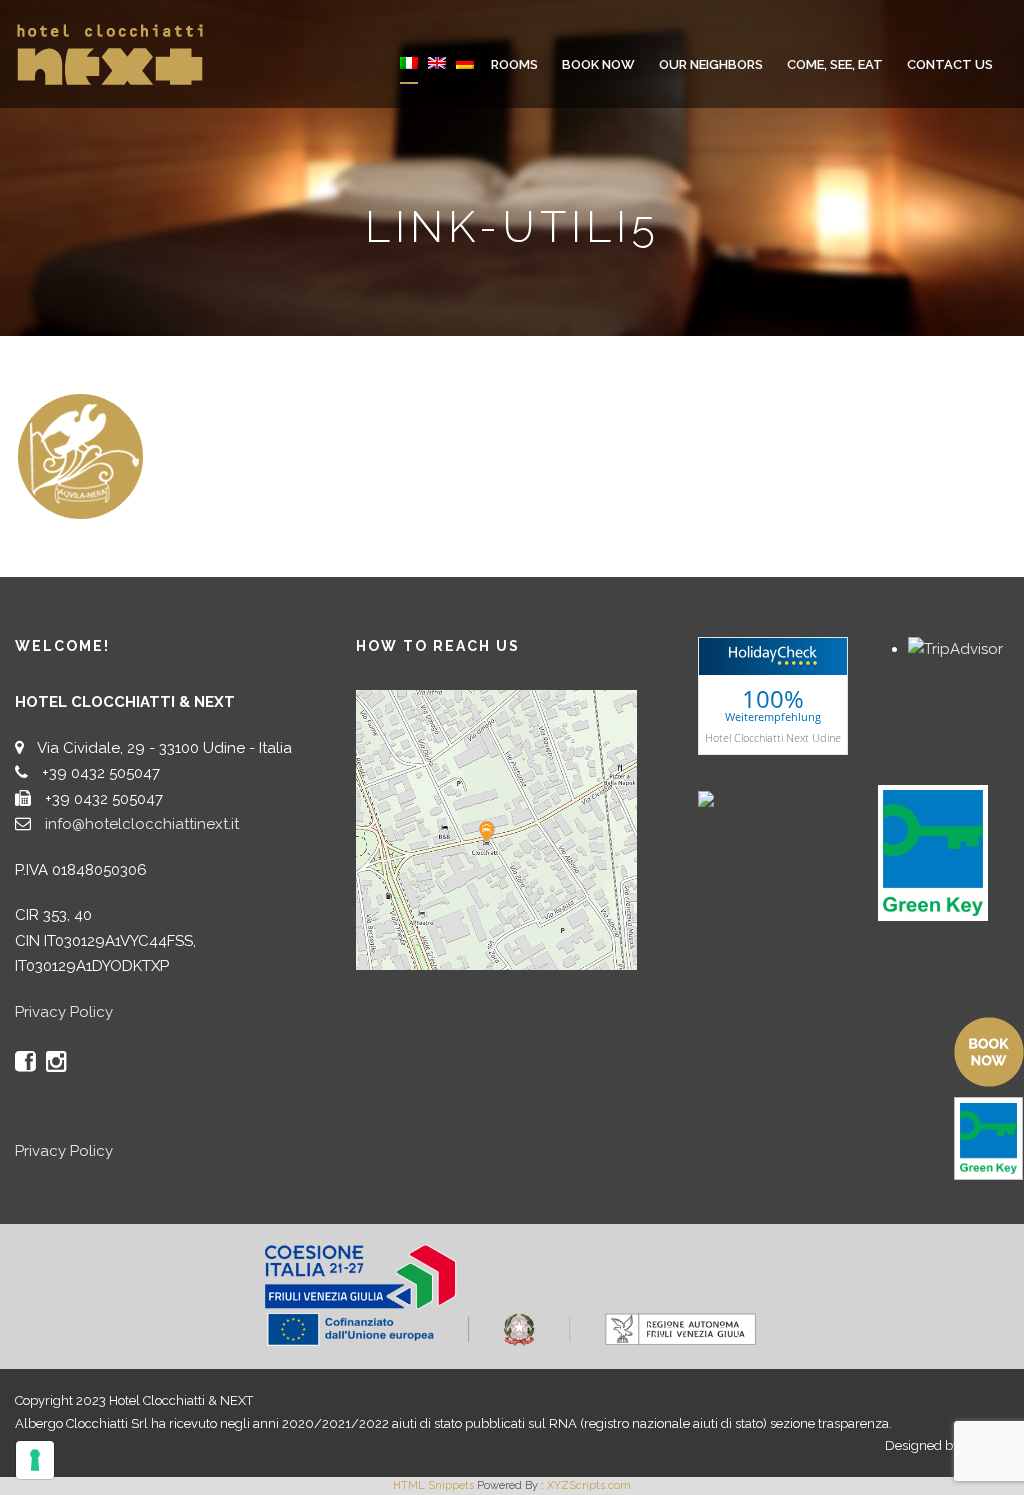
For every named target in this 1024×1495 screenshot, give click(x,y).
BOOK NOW (598, 64)
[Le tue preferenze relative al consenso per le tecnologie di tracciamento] (35, 1460)
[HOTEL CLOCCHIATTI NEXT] (748, 797)
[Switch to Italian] (409, 76)
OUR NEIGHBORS (711, 64)
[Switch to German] (465, 76)
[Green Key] (933, 852)
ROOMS (514, 64)
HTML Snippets (433, 1485)
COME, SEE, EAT (835, 64)
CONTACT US (950, 64)
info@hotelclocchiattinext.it (142, 824)
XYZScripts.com (589, 1485)
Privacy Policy (64, 1012)
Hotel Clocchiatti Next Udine (773, 736)
